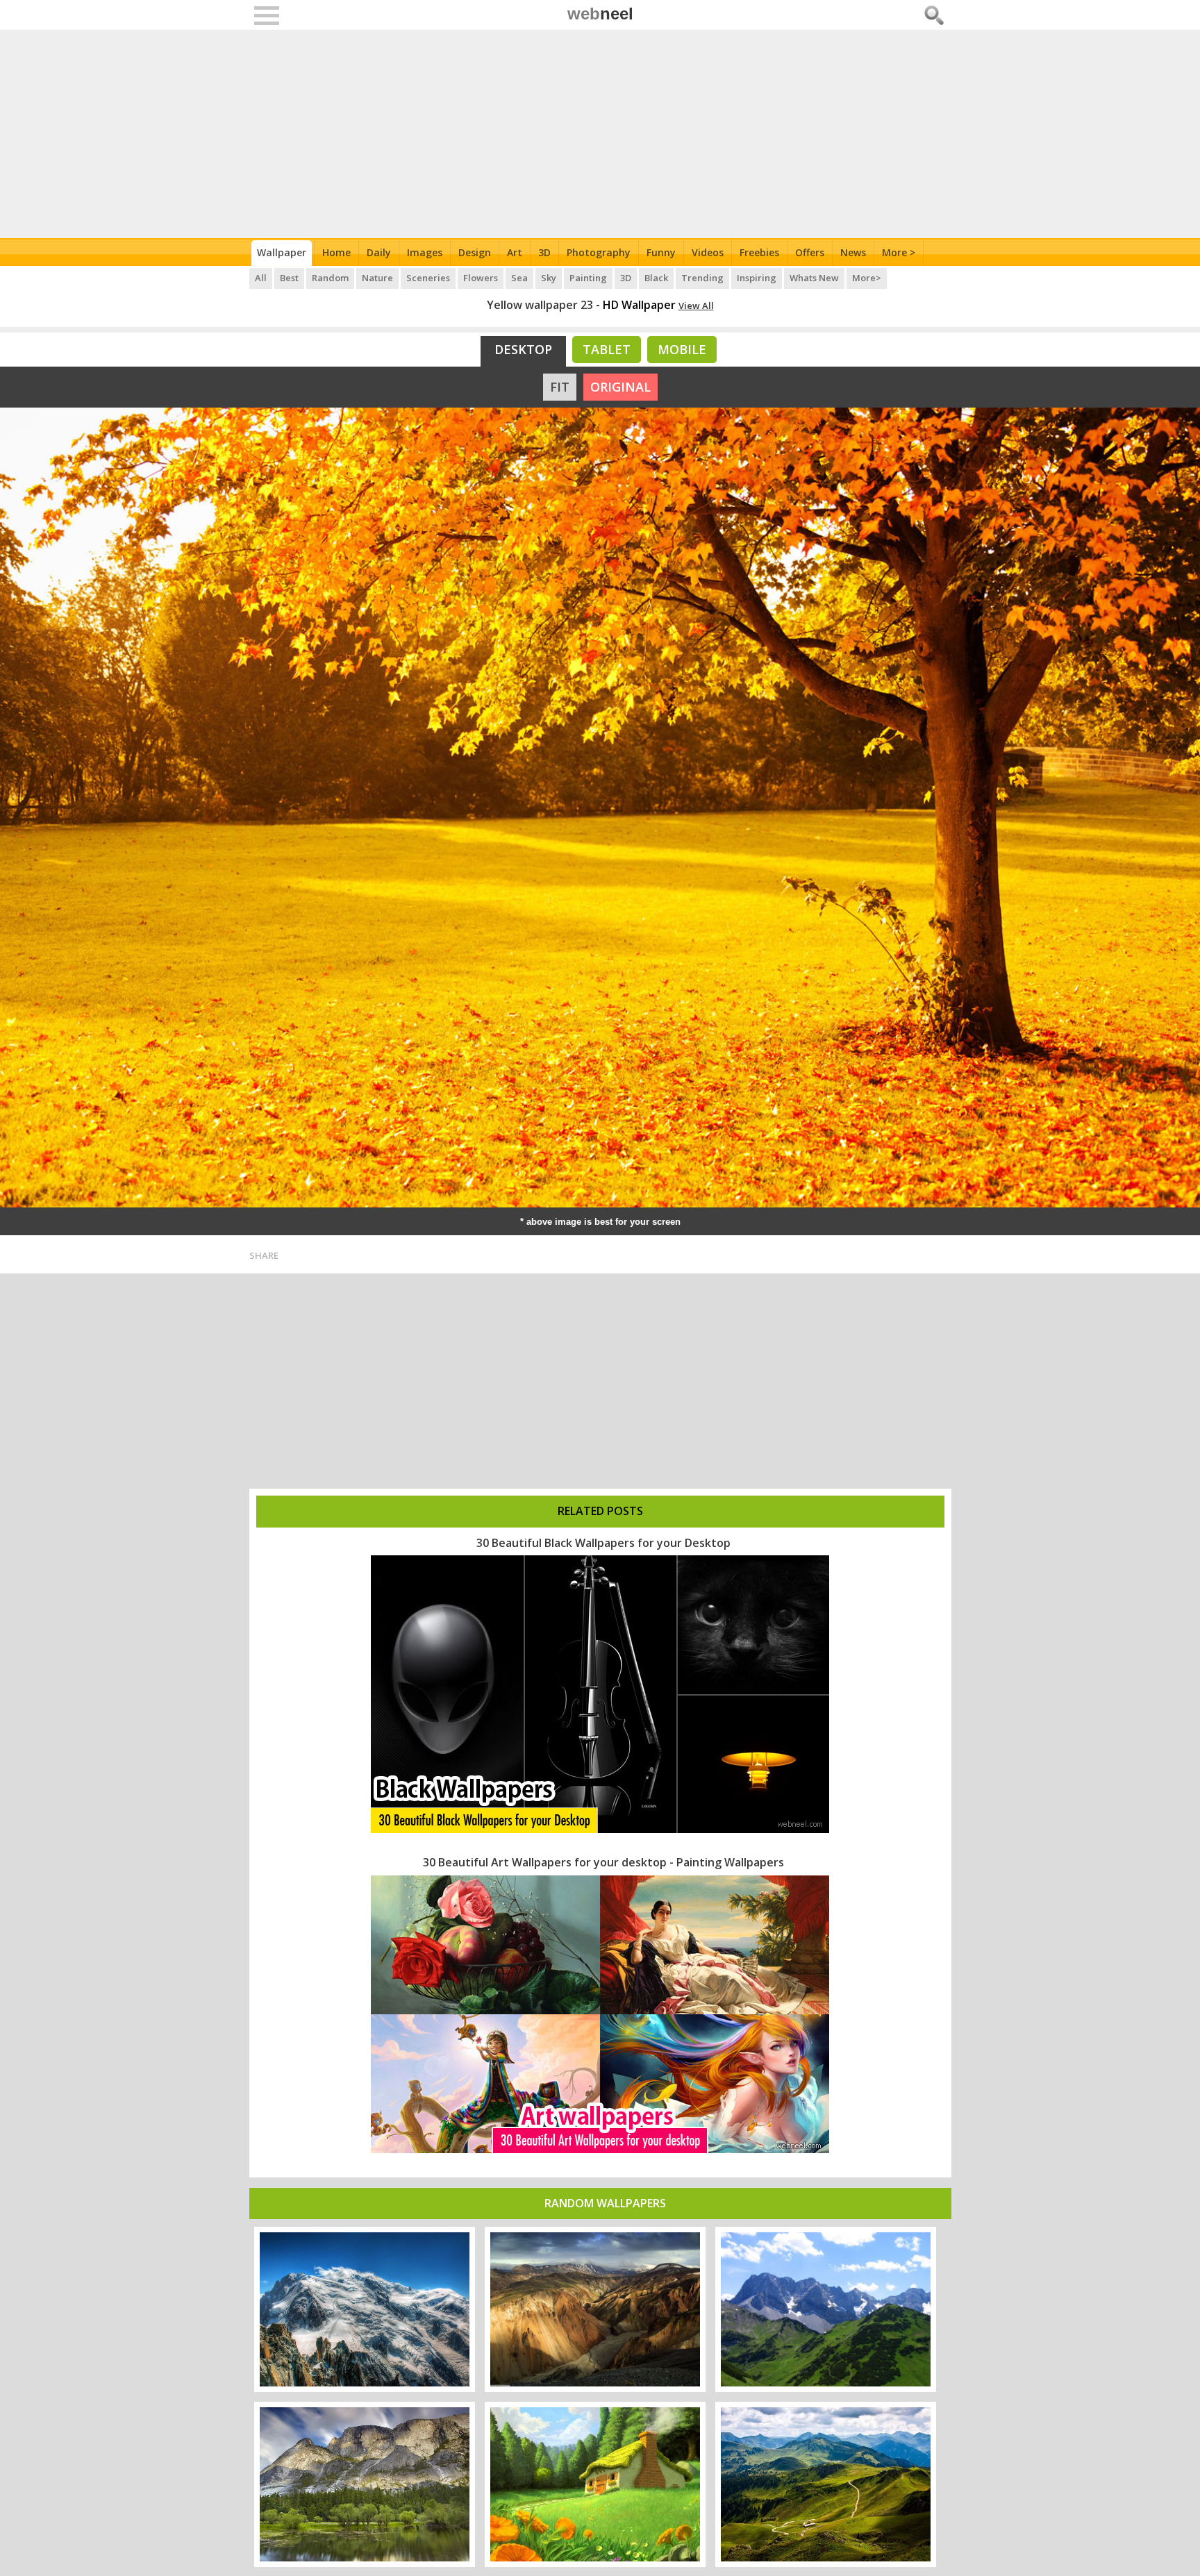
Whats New (814, 278)
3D (544, 252)
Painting (588, 278)
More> (867, 278)
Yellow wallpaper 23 (540, 305)
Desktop (523, 349)
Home (336, 252)
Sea (519, 278)
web (600, 14)
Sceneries (428, 278)
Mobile (682, 349)
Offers (810, 252)
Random (330, 278)
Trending (702, 278)
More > (899, 252)
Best (289, 278)
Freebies (759, 252)
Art (515, 252)
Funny (661, 252)
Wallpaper (282, 252)
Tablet (607, 349)
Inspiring (757, 278)
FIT (560, 387)
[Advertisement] (600, 134)
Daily (379, 252)
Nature (377, 278)
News (853, 252)
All (261, 278)
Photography (599, 252)
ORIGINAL (620, 387)
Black (656, 278)
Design (475, 252)
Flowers (481, 278)
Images (425, 252)
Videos (708, 252)
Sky (549, 278)
